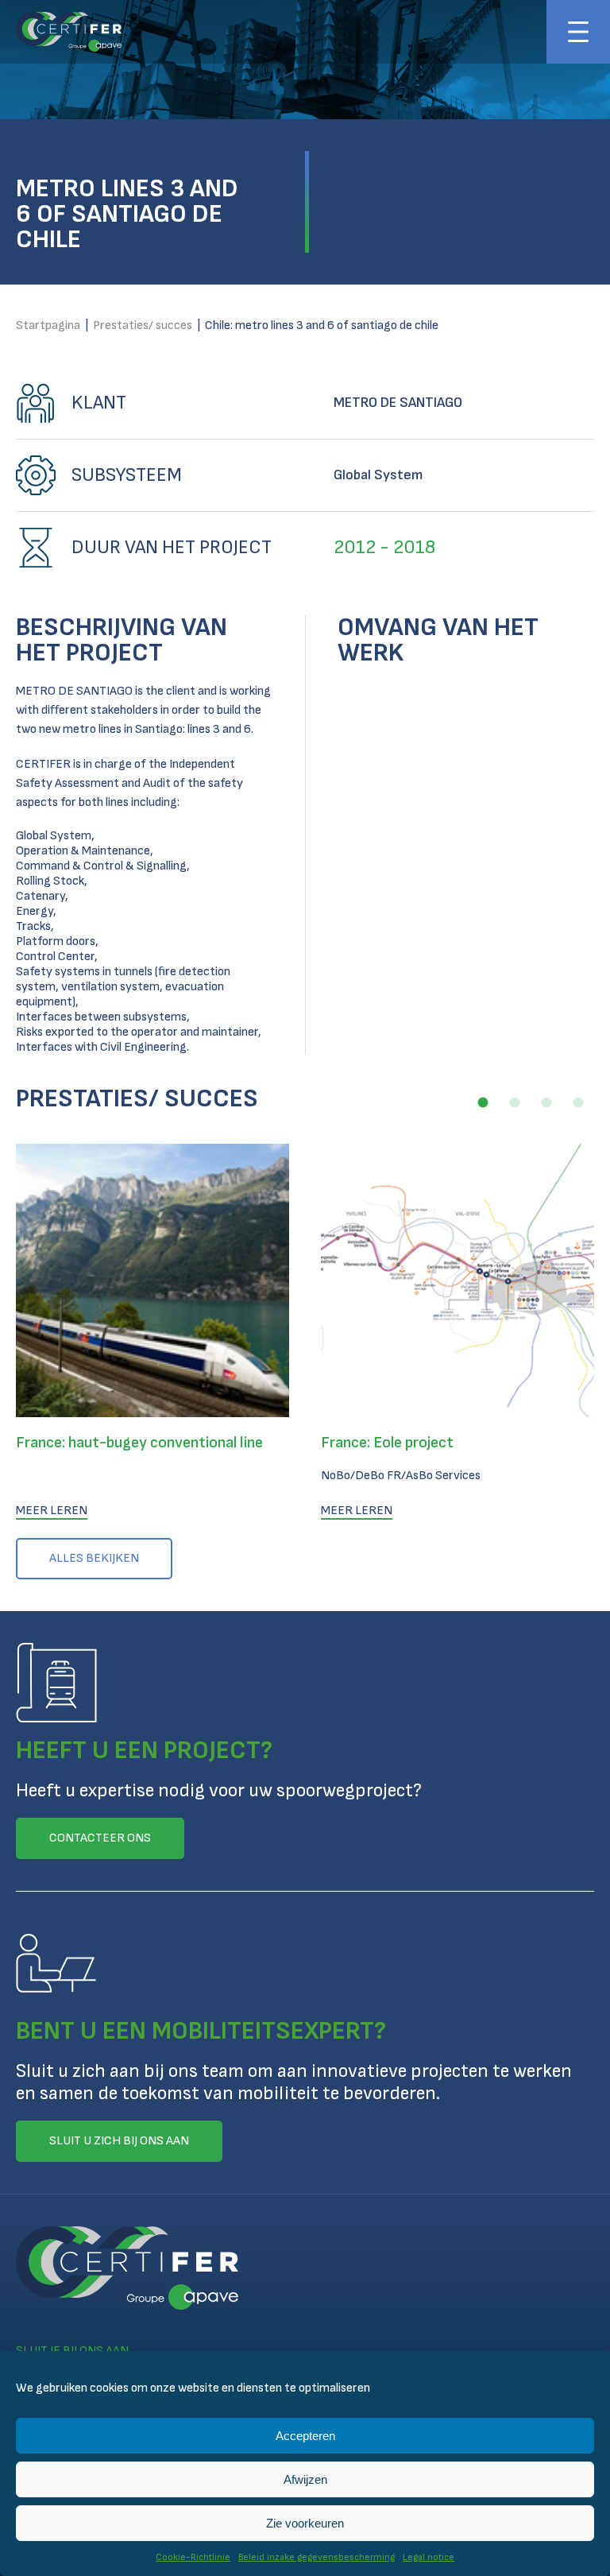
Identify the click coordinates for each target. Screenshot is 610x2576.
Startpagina (48, 325)
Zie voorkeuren (305, 2523)
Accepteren (305, 2436)
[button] (483, 1102)
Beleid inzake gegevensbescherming (317, 2557)
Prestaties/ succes (143, 325)
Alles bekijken (94, 1558)
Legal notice (429, 2557)
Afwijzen (305, 2479)
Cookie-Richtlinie (193, 2557)
